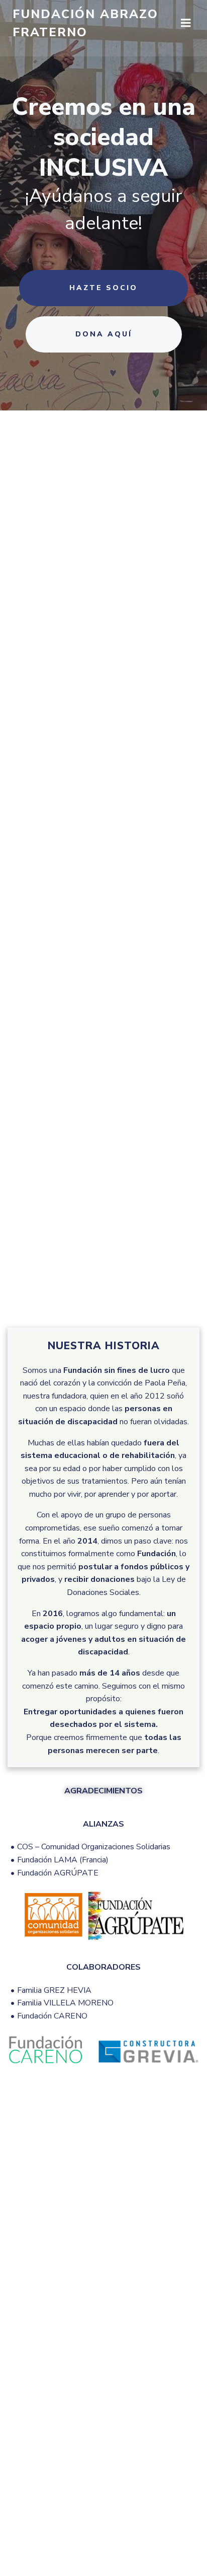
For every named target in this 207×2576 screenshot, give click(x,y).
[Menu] (186, 23)
